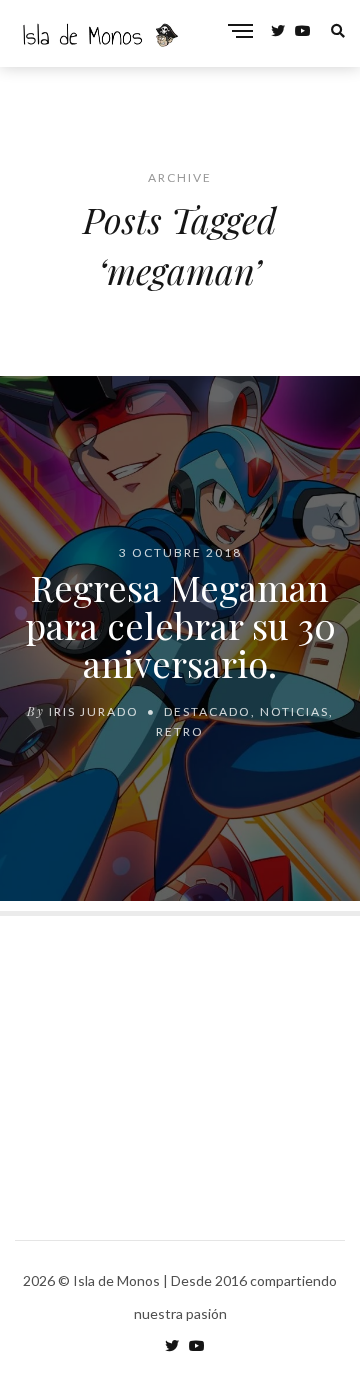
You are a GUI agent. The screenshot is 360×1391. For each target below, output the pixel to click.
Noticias (294, 710)
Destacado (207, 710)
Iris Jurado (94, 710)
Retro (180, 730)
